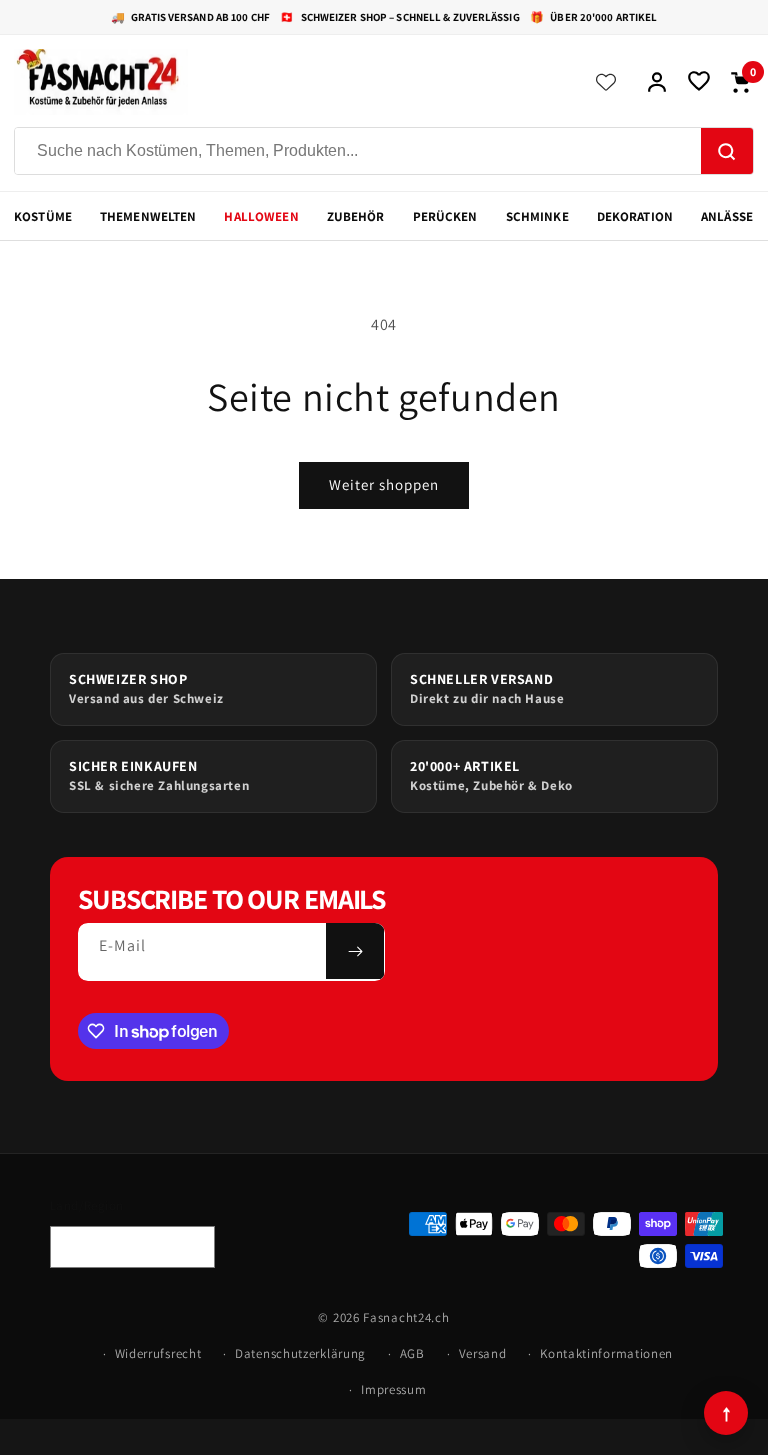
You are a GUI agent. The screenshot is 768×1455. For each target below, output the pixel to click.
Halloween (261, 216)
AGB (412, 1353)
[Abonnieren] (355, 951)
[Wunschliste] (699, 82)
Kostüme (43, 216)
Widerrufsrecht (158, 1353)
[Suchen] (727, 152)
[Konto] (657, 82)
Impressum (393, 1389)
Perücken (445, 216)
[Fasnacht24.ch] (290, 82)
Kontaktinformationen (606, 1353)
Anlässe (727, 216)
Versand (483, 1353)
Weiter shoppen (384, 484)
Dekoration (635, 216)
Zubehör (356, 216)
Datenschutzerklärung (300, 1353)
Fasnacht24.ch (406, 1317)
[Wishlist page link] (606, 82)
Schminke (537, 216)
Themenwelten (148, 216)
